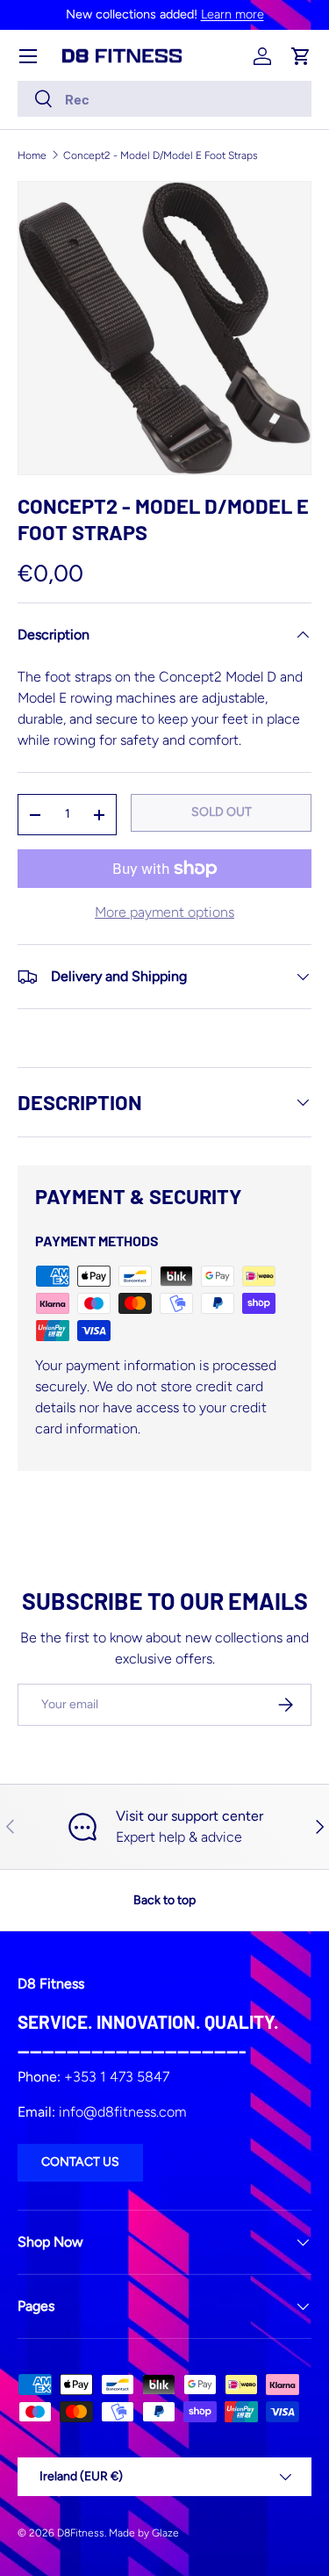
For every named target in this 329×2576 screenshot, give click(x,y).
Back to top (164, 1900)
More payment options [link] (164, 912)
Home (32, 155)
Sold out (222, 812)
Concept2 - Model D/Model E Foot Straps (161, 155)
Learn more (232, 14)
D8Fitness (81, 2533)
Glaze (165, 2533)
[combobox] (164, 99)
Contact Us (80, 2162)
